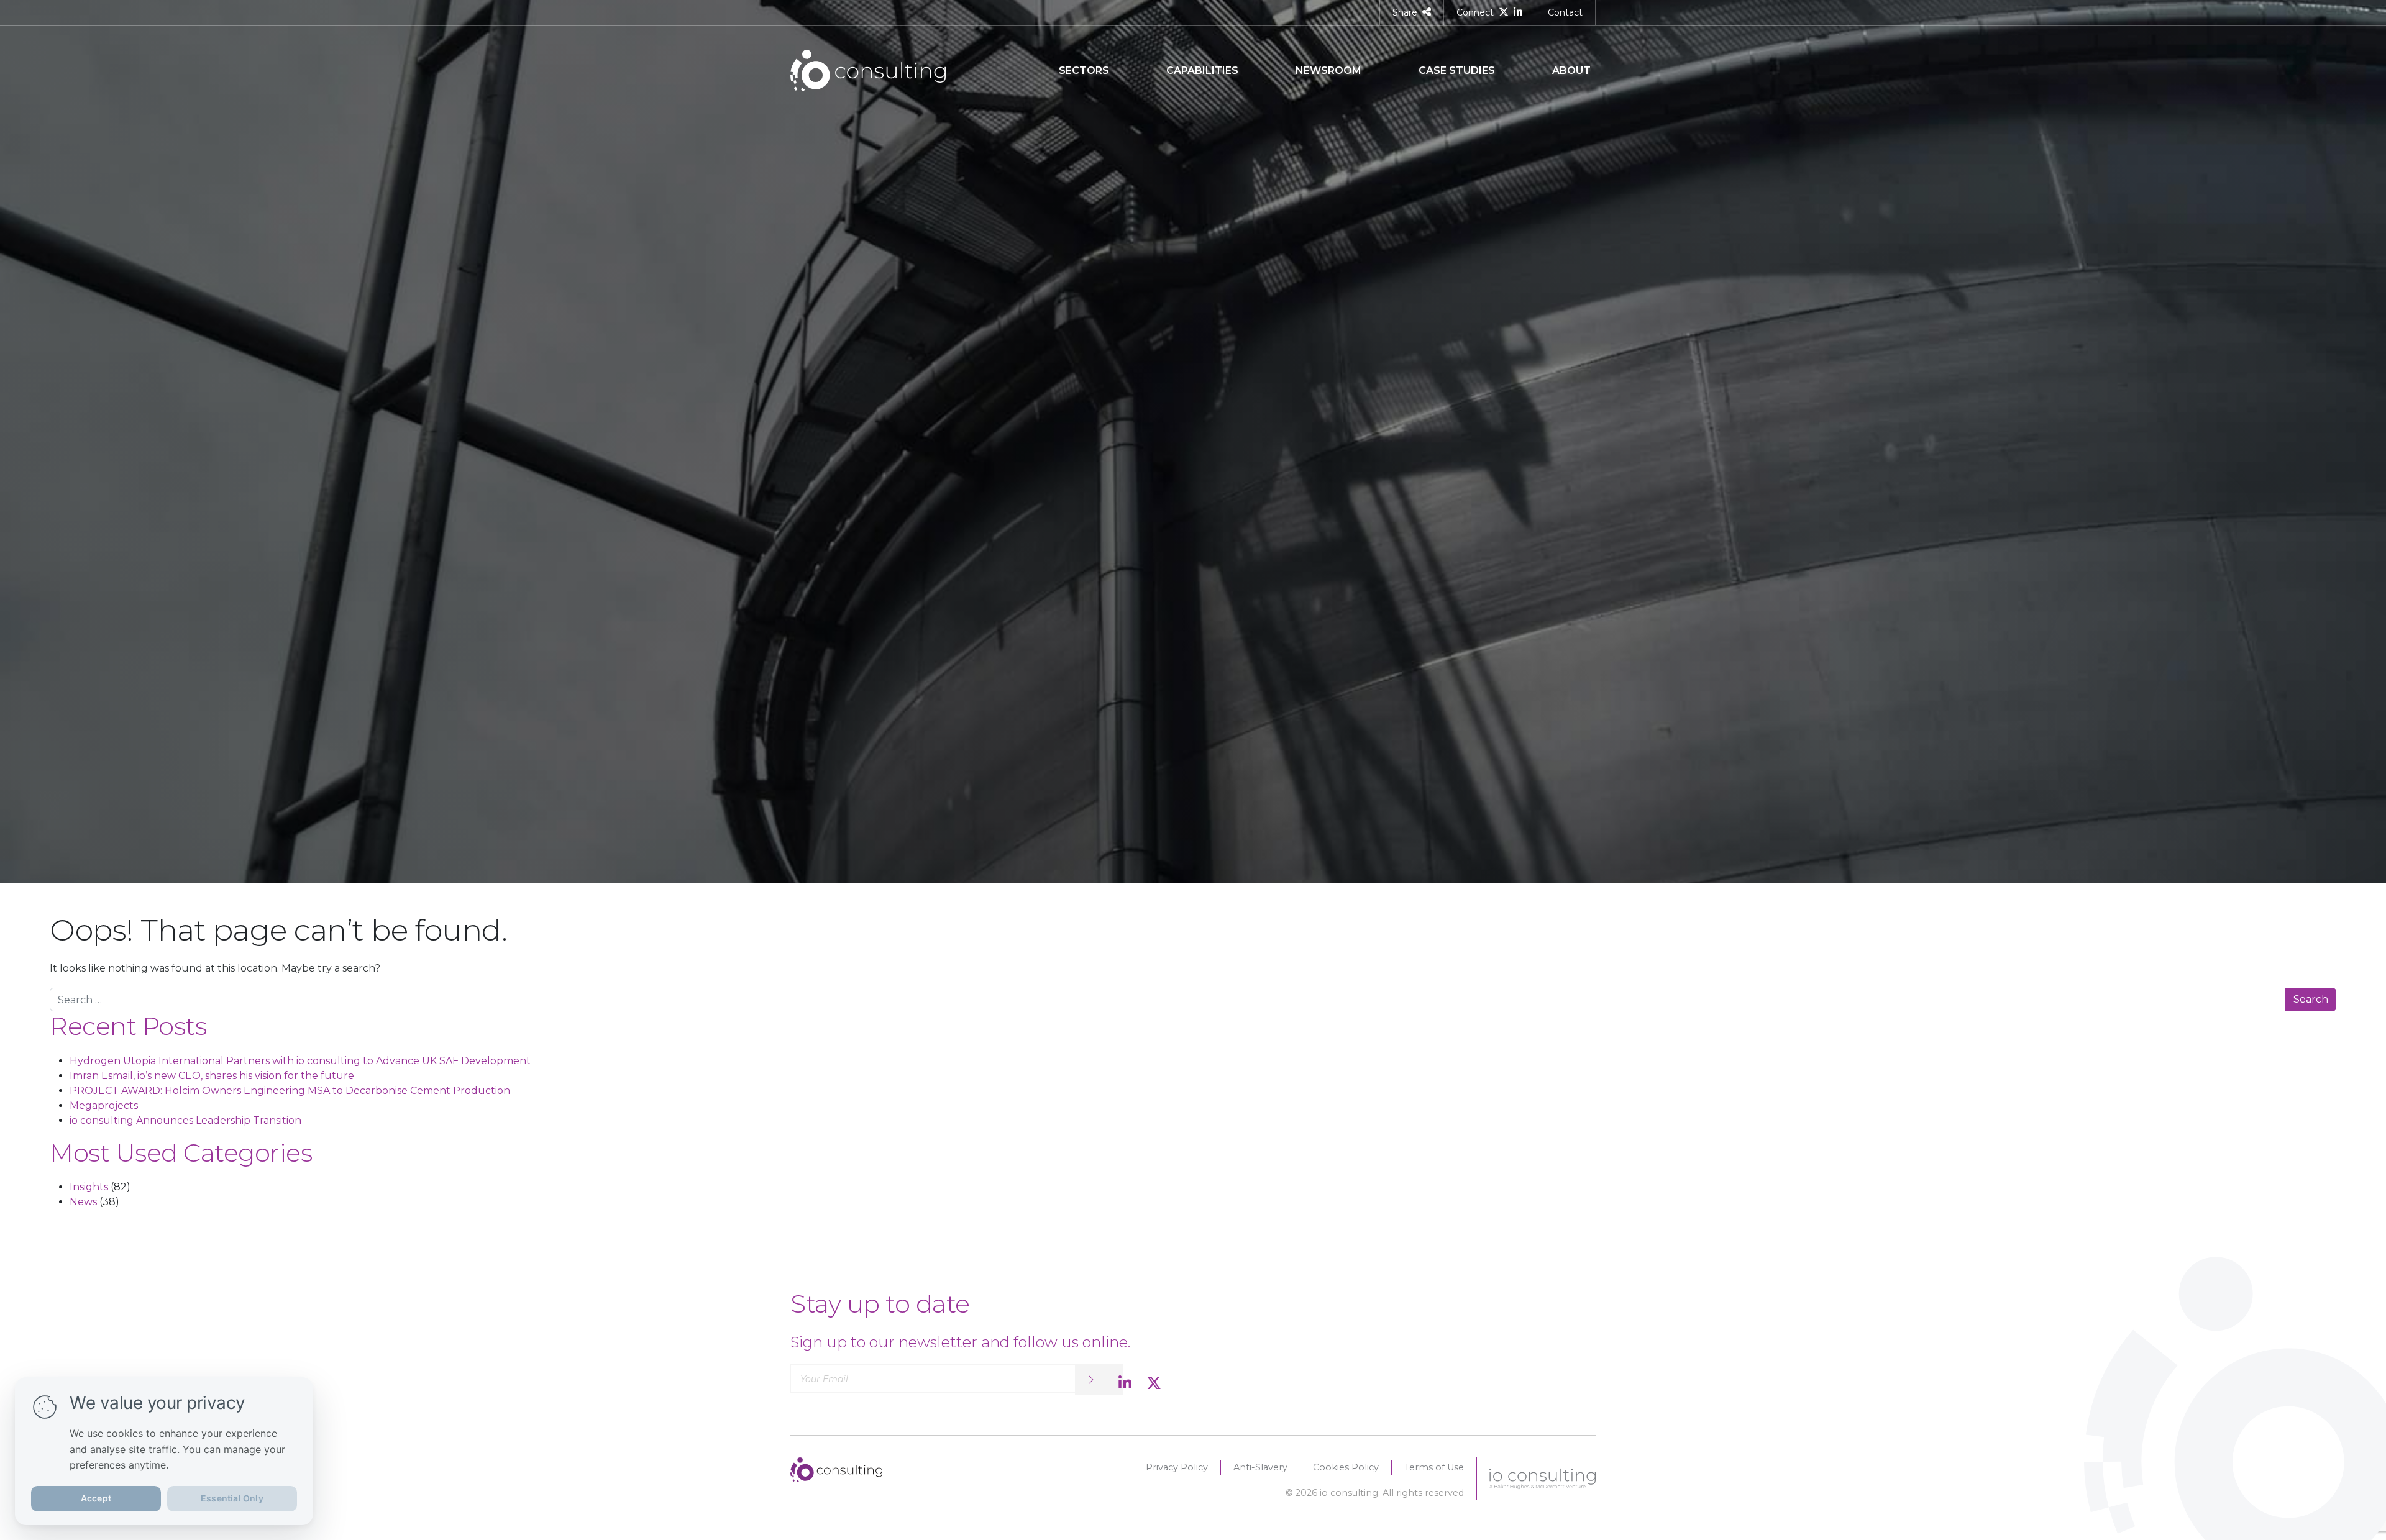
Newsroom (1328, 71)
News (83, 1202)
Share (1405, 12)
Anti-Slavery (1260, 1467)
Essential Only (232, 1498)
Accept (96, 1498)
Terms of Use (1434, 1467)
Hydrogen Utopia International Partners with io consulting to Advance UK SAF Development (300, 1061)
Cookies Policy (1346, 1467)
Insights (89, 1187)
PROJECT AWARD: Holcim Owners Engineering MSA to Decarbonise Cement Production (290, 1091)
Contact (1565, 12)
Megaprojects (104, 1105)
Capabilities (1202, 71)
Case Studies (1457, 71)
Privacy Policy (1177, 1467)
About (1571, 71)
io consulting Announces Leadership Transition (185, 1120)
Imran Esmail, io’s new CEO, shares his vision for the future (212, 1076)
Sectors (1084, 71)
